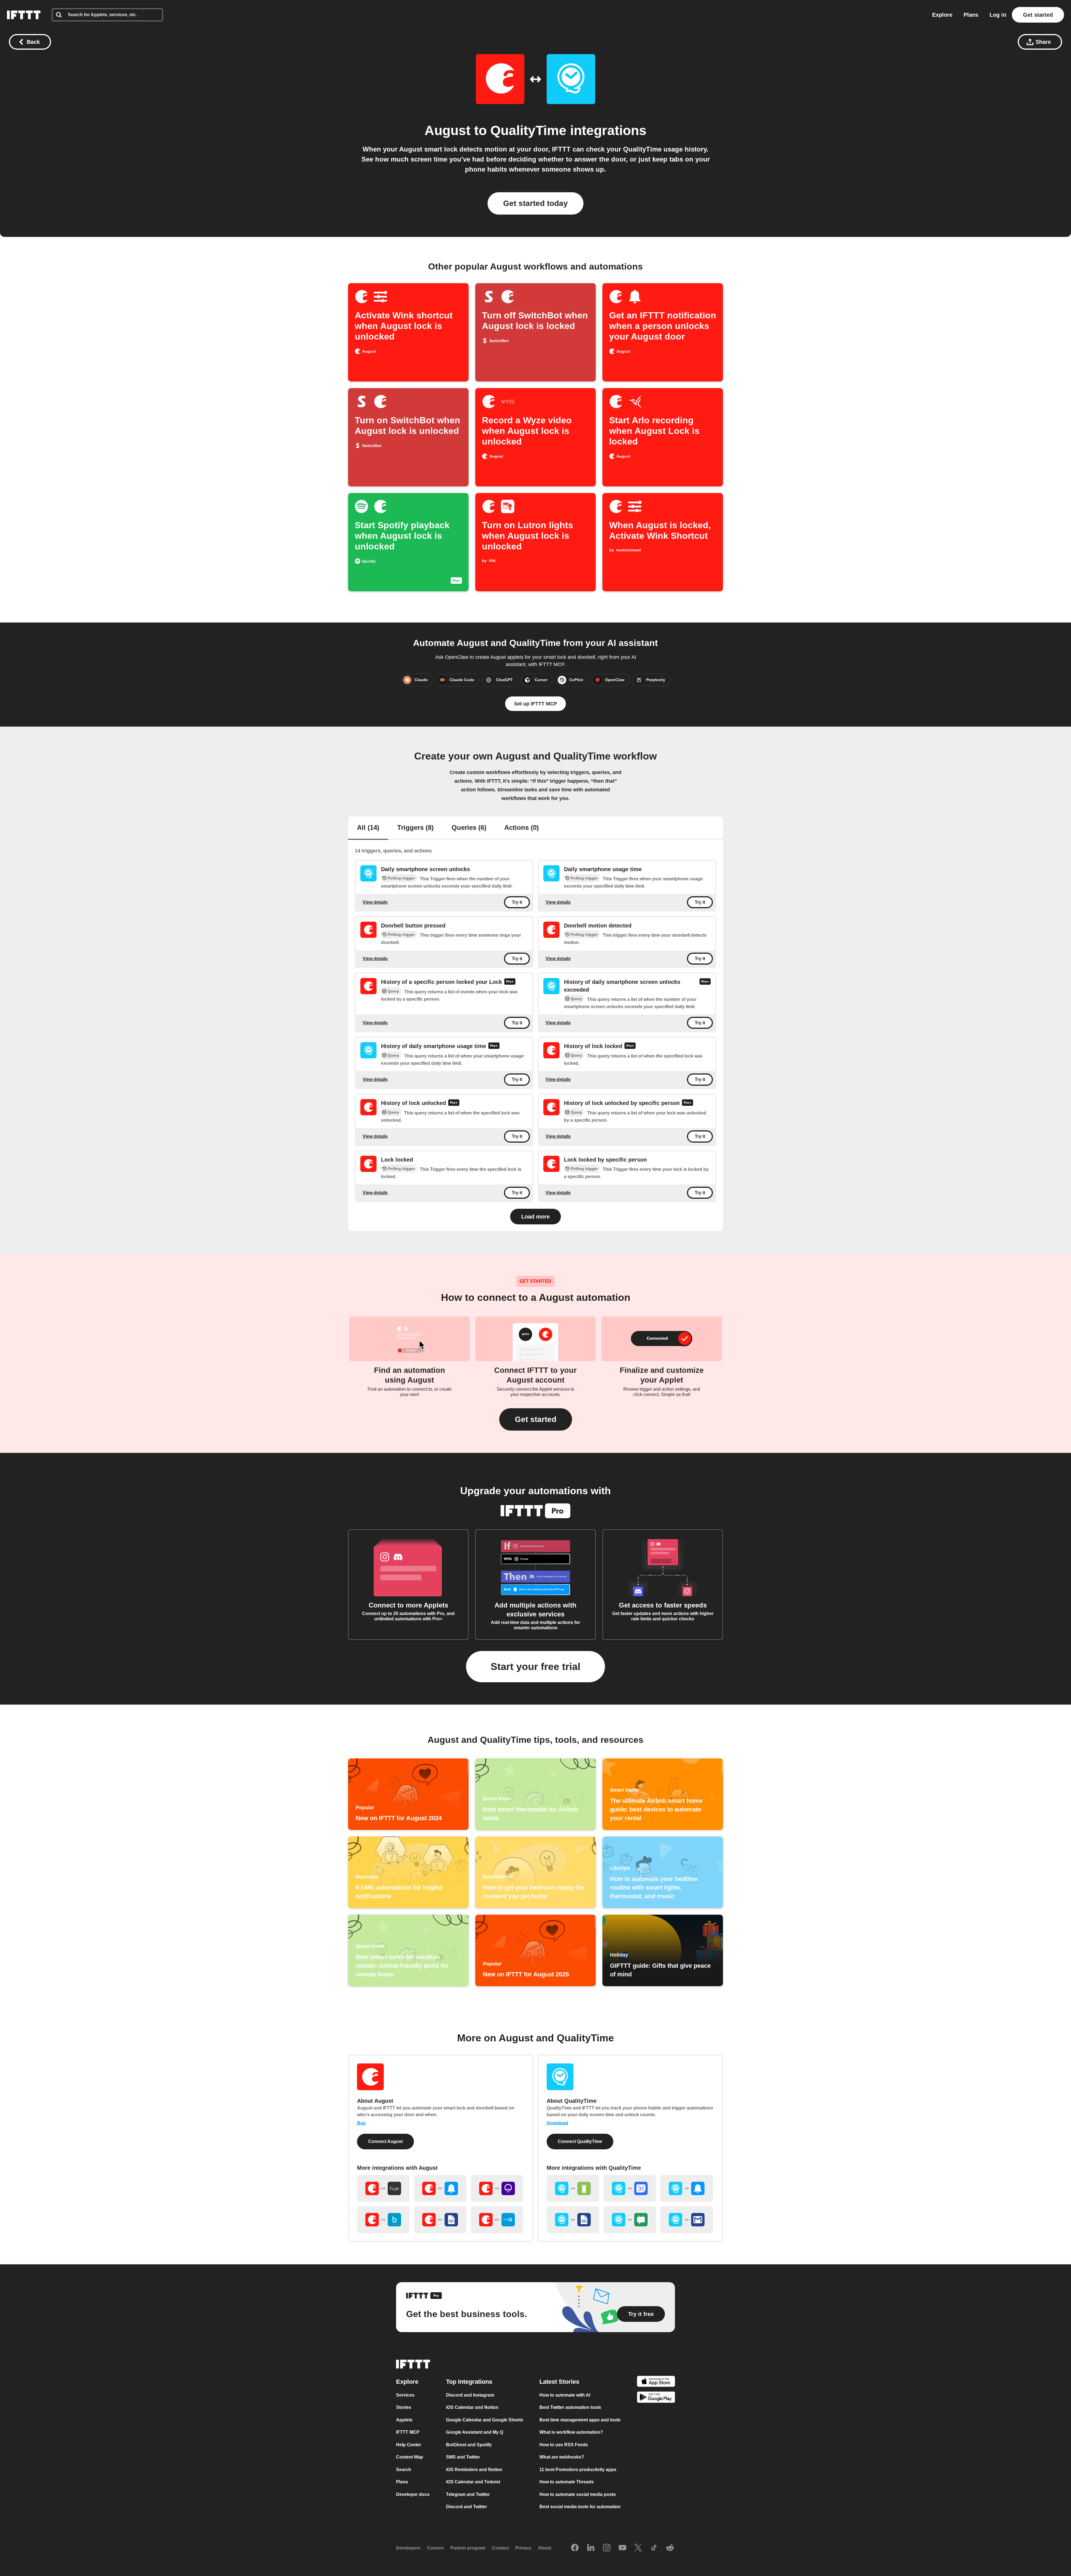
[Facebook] (575, 2548)
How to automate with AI (565, 2395)
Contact (500, 2548)
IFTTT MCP (408, 2432)
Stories (404, 2407)
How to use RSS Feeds (564, 2445)
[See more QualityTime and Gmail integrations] (687, 2220)
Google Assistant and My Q (475, 2432)
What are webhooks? (562, 2457)
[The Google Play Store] (656, 2398)
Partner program (468, 2548)
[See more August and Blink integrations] (383, 2220)
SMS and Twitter (463, 2457)
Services (405, 2395)
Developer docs (413, 2494)
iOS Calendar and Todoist (473, 2482)
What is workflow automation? (571, 2432)
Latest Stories (559, 2382)
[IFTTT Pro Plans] (510, 982)
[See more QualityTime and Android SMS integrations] (630, 2220)
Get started (1038, 15)
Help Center (409, 2445)
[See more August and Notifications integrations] (440, 2188)
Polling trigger (401, 878)
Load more (535, 1217)
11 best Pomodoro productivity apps (578, 2470)
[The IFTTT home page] (24, 15)
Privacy (523, 2548)
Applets (404, 2420)
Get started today (535, 203)
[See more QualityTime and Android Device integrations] (573, 2188)
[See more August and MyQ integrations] (497, 2220)
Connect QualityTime (580, 2141)
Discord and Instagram (470, 2395)
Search (404, 2470)
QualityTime (528, 130)
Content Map (410, 2457)
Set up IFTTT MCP (535, 704)
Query (393, 991)
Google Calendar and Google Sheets (485, 2420)
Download (557, 2123)
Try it (517, 902)
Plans (971, 15)
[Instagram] (607, 2548)
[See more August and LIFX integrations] (497, 2188)
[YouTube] (623, 2548)
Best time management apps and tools (580, 2420)
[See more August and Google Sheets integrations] (440, 2220)
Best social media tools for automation (580, 2507)
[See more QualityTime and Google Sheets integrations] (573, 2220)
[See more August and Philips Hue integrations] (383, 2188)
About (545, 2548)
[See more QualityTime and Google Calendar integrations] (630, 2188)
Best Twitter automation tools (570, 2407)
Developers (408, 2548)
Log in (998, 15)
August (448, 130)
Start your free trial (535, 1667)
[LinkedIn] (591, 2548)
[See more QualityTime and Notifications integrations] (687, 2188)
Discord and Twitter (466, 2507)
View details (375, 902)
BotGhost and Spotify (469, 2445)
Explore (942, 15)
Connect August (385, 2141)
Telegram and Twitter (468, 2494)
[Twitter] (638, 2548)
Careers (435, 2548)
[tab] (368, 828)
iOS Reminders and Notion (474, 2470)
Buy (361, 2123)
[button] (536, 1419)
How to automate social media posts (578, 2494)
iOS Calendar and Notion (472, 2407)
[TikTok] (654, 2548)
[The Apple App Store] (656, 2382)
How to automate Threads (567, 2482)
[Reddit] (670, 2548)
